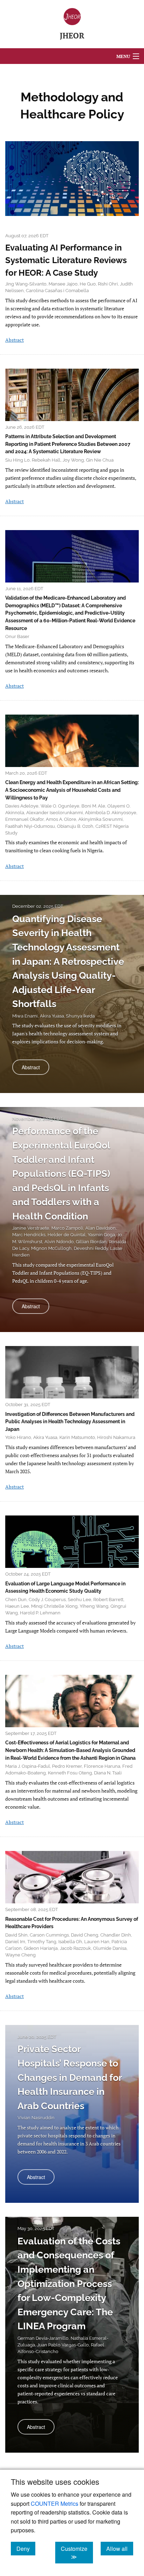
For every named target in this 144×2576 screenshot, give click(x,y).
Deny (26, 2548)
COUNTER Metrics (55, 2503)
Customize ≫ (77, 2553)
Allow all (120, 2548)
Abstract (15, 340)
